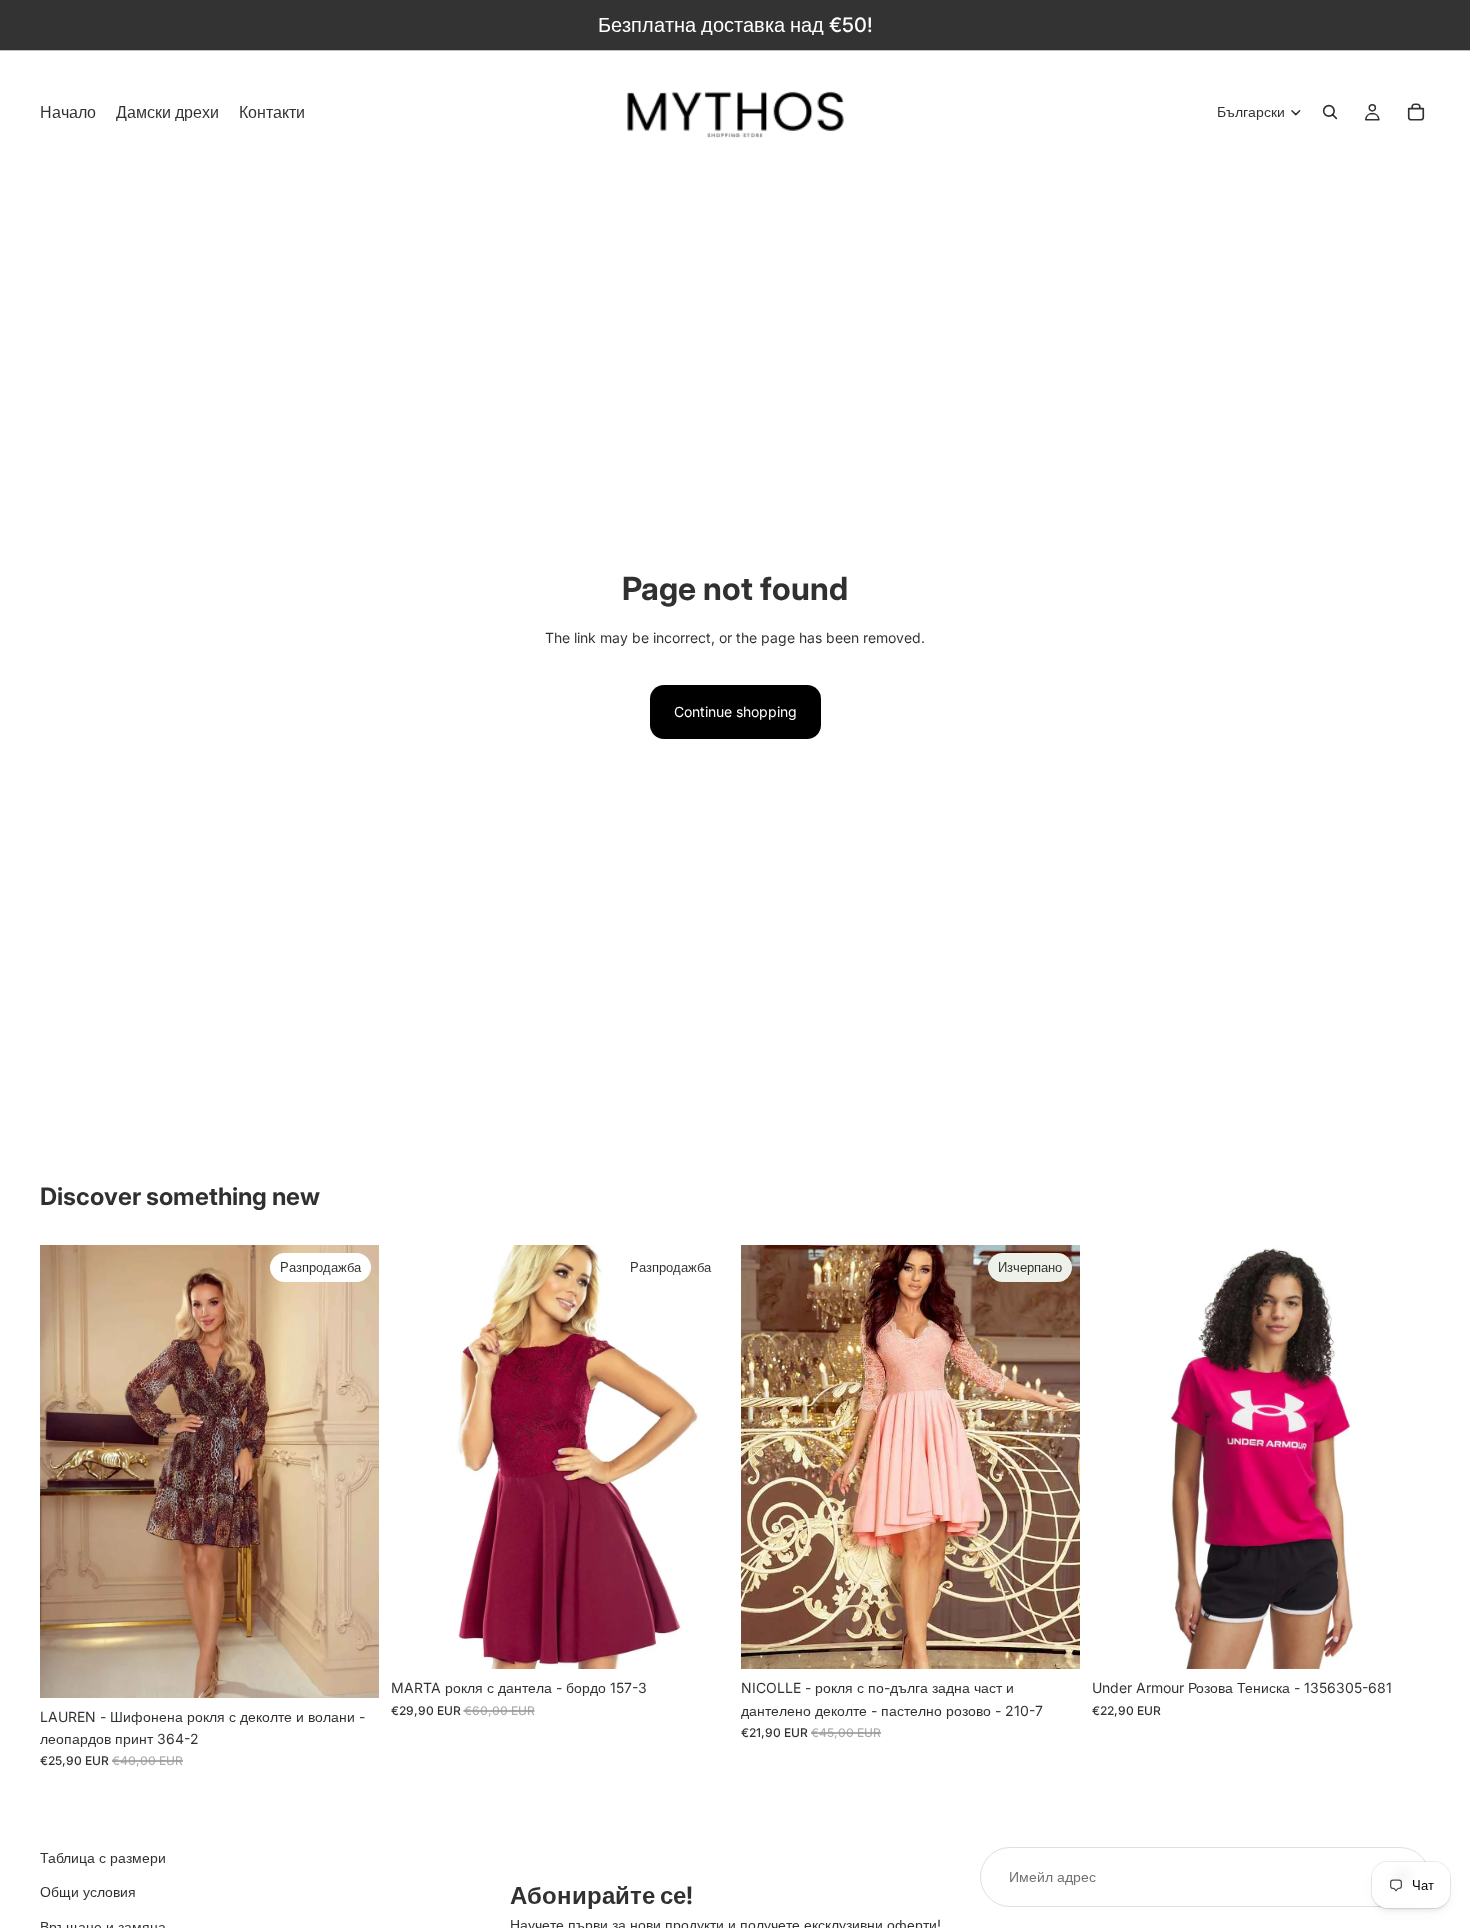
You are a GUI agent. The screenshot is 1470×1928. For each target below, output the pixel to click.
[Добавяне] (348, 1667)
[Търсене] (1330, 112)
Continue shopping (735, 711)
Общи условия (88, 1891)
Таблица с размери (103, 1857)
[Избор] (698, 1638)
